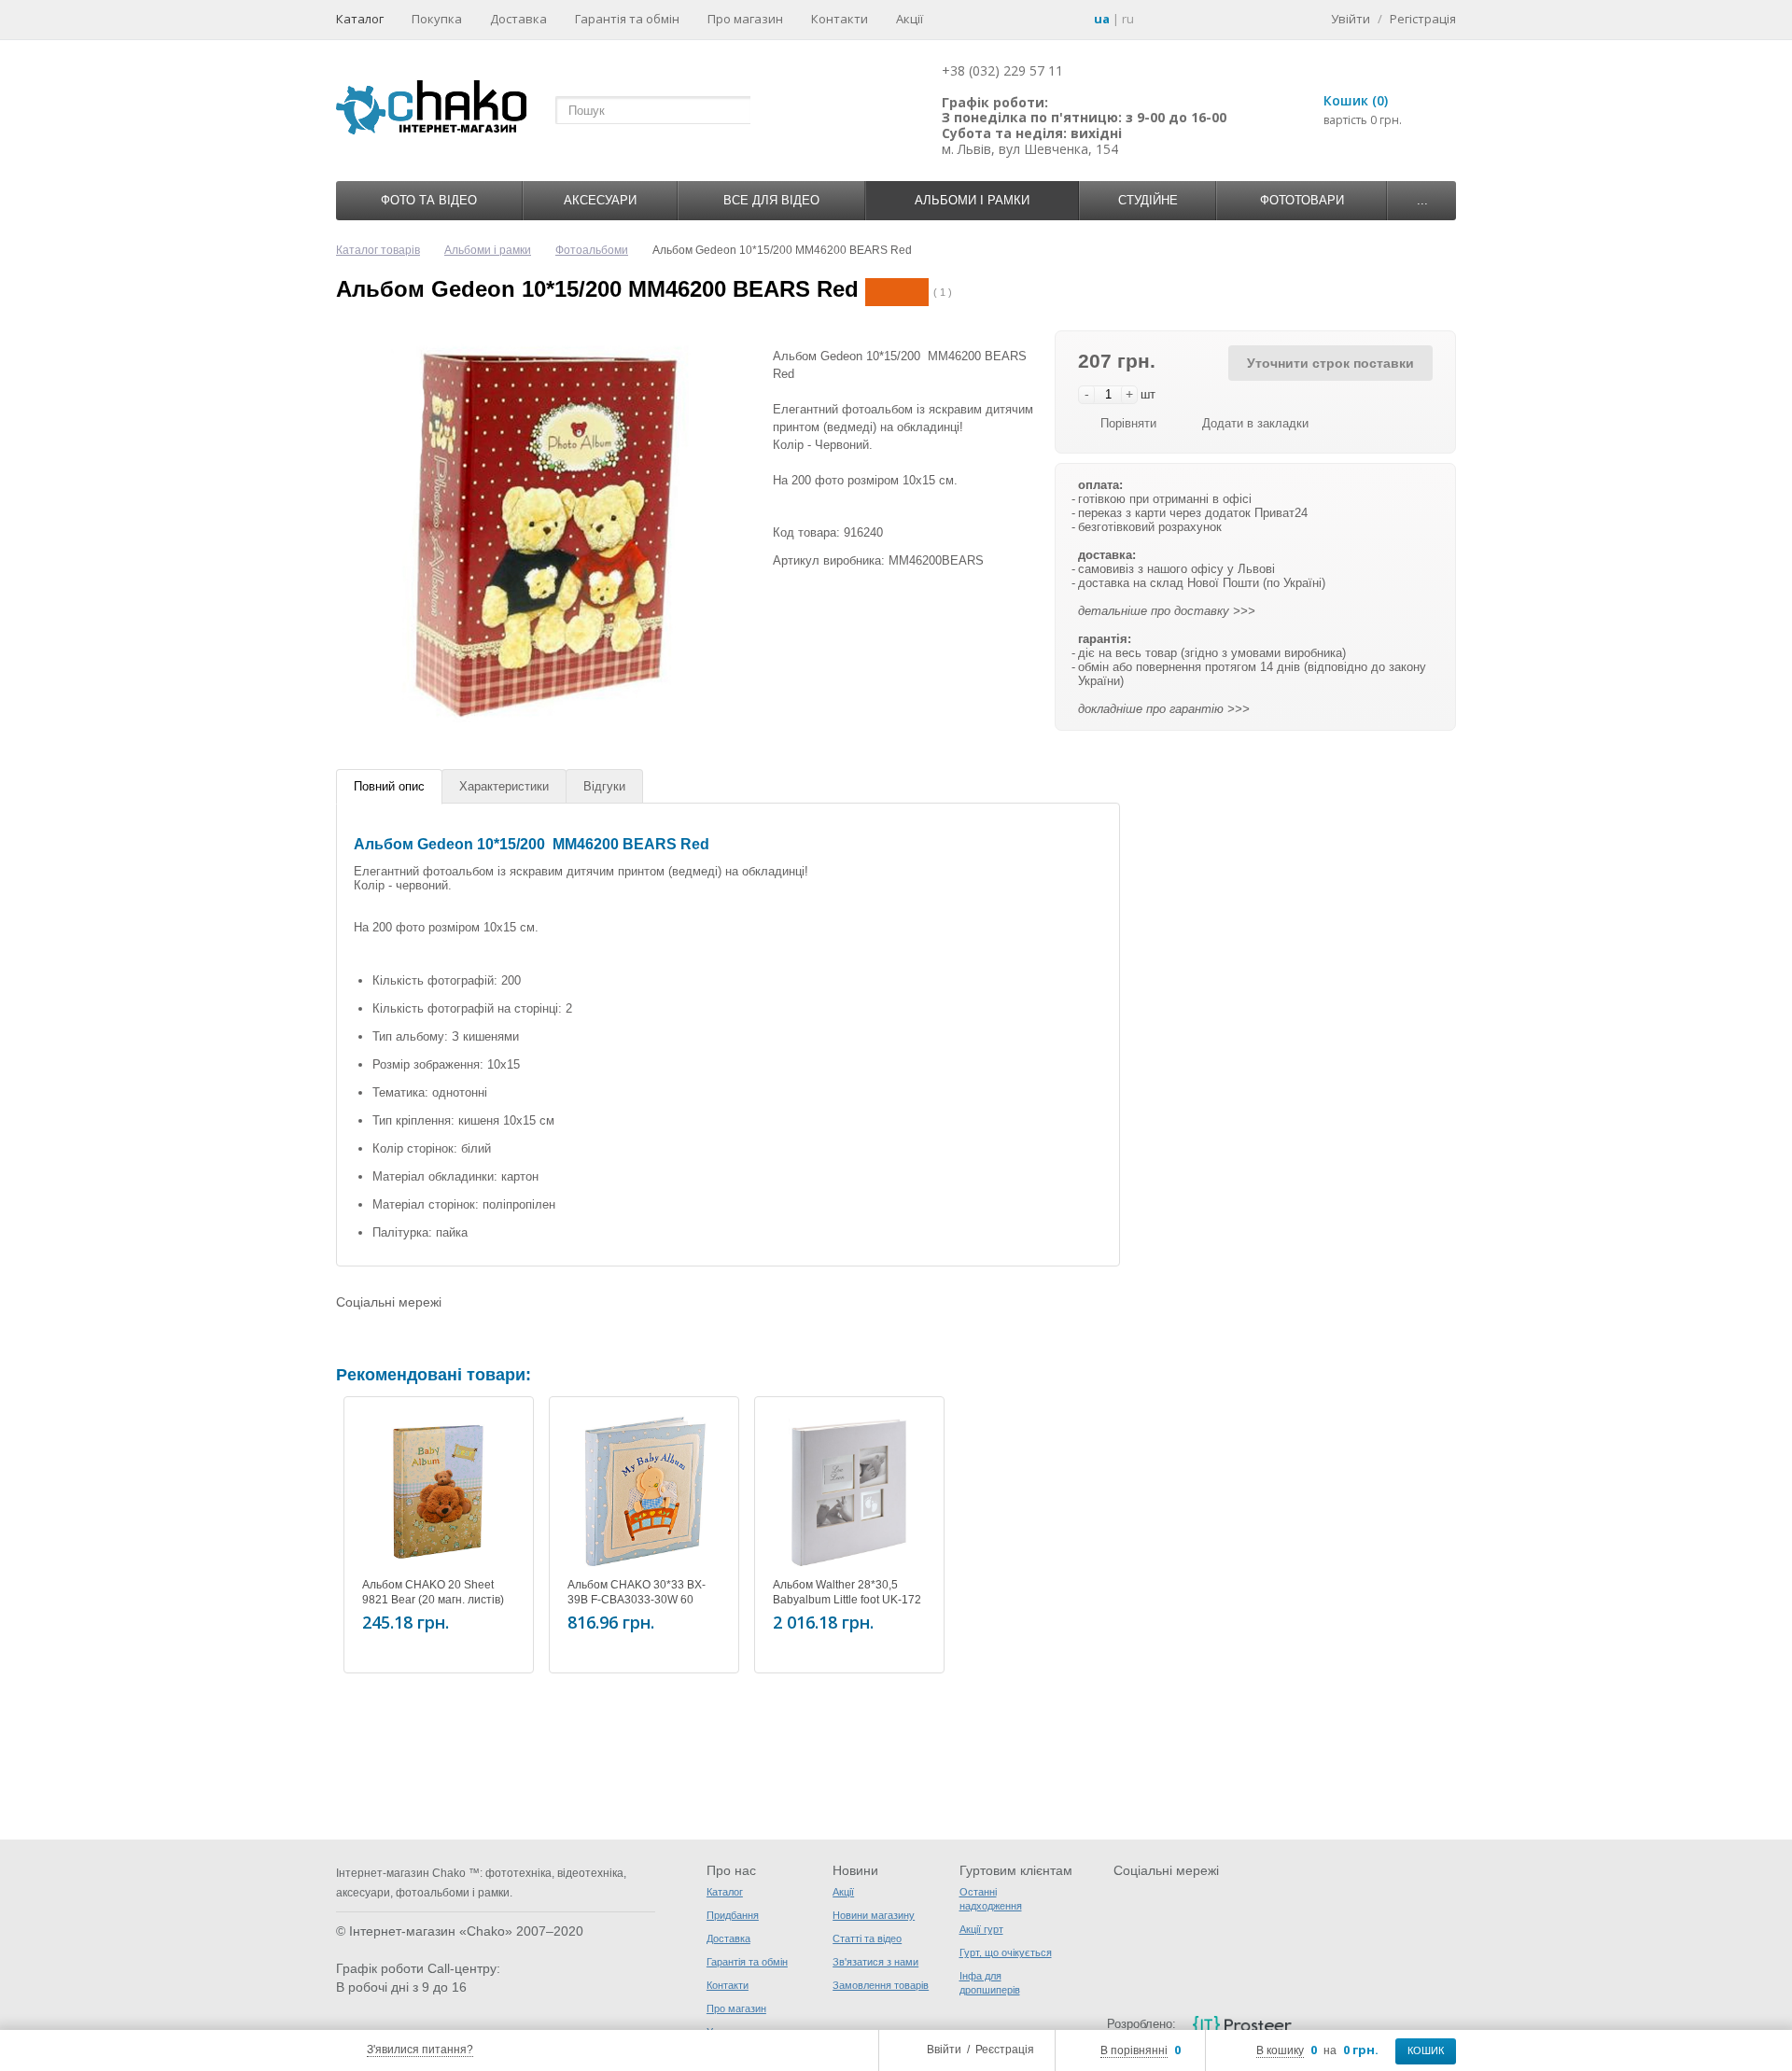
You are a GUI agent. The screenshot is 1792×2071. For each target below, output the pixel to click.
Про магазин (745, 19)
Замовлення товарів (881, 1985)
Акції (910, 19)
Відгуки (604, 786)
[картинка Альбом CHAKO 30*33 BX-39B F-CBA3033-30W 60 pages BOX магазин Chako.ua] (644, 1491)
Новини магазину (874, 1915)
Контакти (840, 19)
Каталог (360, 19)
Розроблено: (1141, 2024)
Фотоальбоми (592, 250)
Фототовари (1302, 200)
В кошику (1280, 2050)
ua (1102, 19)
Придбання (733, 1915)
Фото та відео (429, 200)
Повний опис (389, 786)
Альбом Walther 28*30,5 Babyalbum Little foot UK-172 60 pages (847, 1600)
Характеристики (504, 786)
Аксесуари (600, 200)
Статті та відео (867, 1938)
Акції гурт (981, 1929)
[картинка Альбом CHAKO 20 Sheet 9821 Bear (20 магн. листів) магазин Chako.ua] (439, 1491)
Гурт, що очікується (1006, 1952)
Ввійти (944, 2050)
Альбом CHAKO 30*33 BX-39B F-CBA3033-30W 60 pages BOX (637, 1600)
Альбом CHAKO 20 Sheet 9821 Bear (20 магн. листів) (433, 1592)
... (1422, 200)
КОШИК (1426, 2050)
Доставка (518, 19)
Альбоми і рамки (972, 200)
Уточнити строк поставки (1330, 363)
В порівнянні (1134, 2050)
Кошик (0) (1356, 100)
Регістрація (1423, 19)
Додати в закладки (1255, 423)
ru (1128, 19)
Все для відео (771, 200)
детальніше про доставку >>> (1167, 611)
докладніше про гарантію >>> (1164, 709)
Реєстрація (1005, 2050)
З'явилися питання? (420, 2050)
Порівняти (1128, 423)
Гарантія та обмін (627, 19)
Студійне (1148, 200)
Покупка (437, 19)
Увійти (1351, 19)
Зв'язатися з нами (875, 1962)
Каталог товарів (378, 250)
